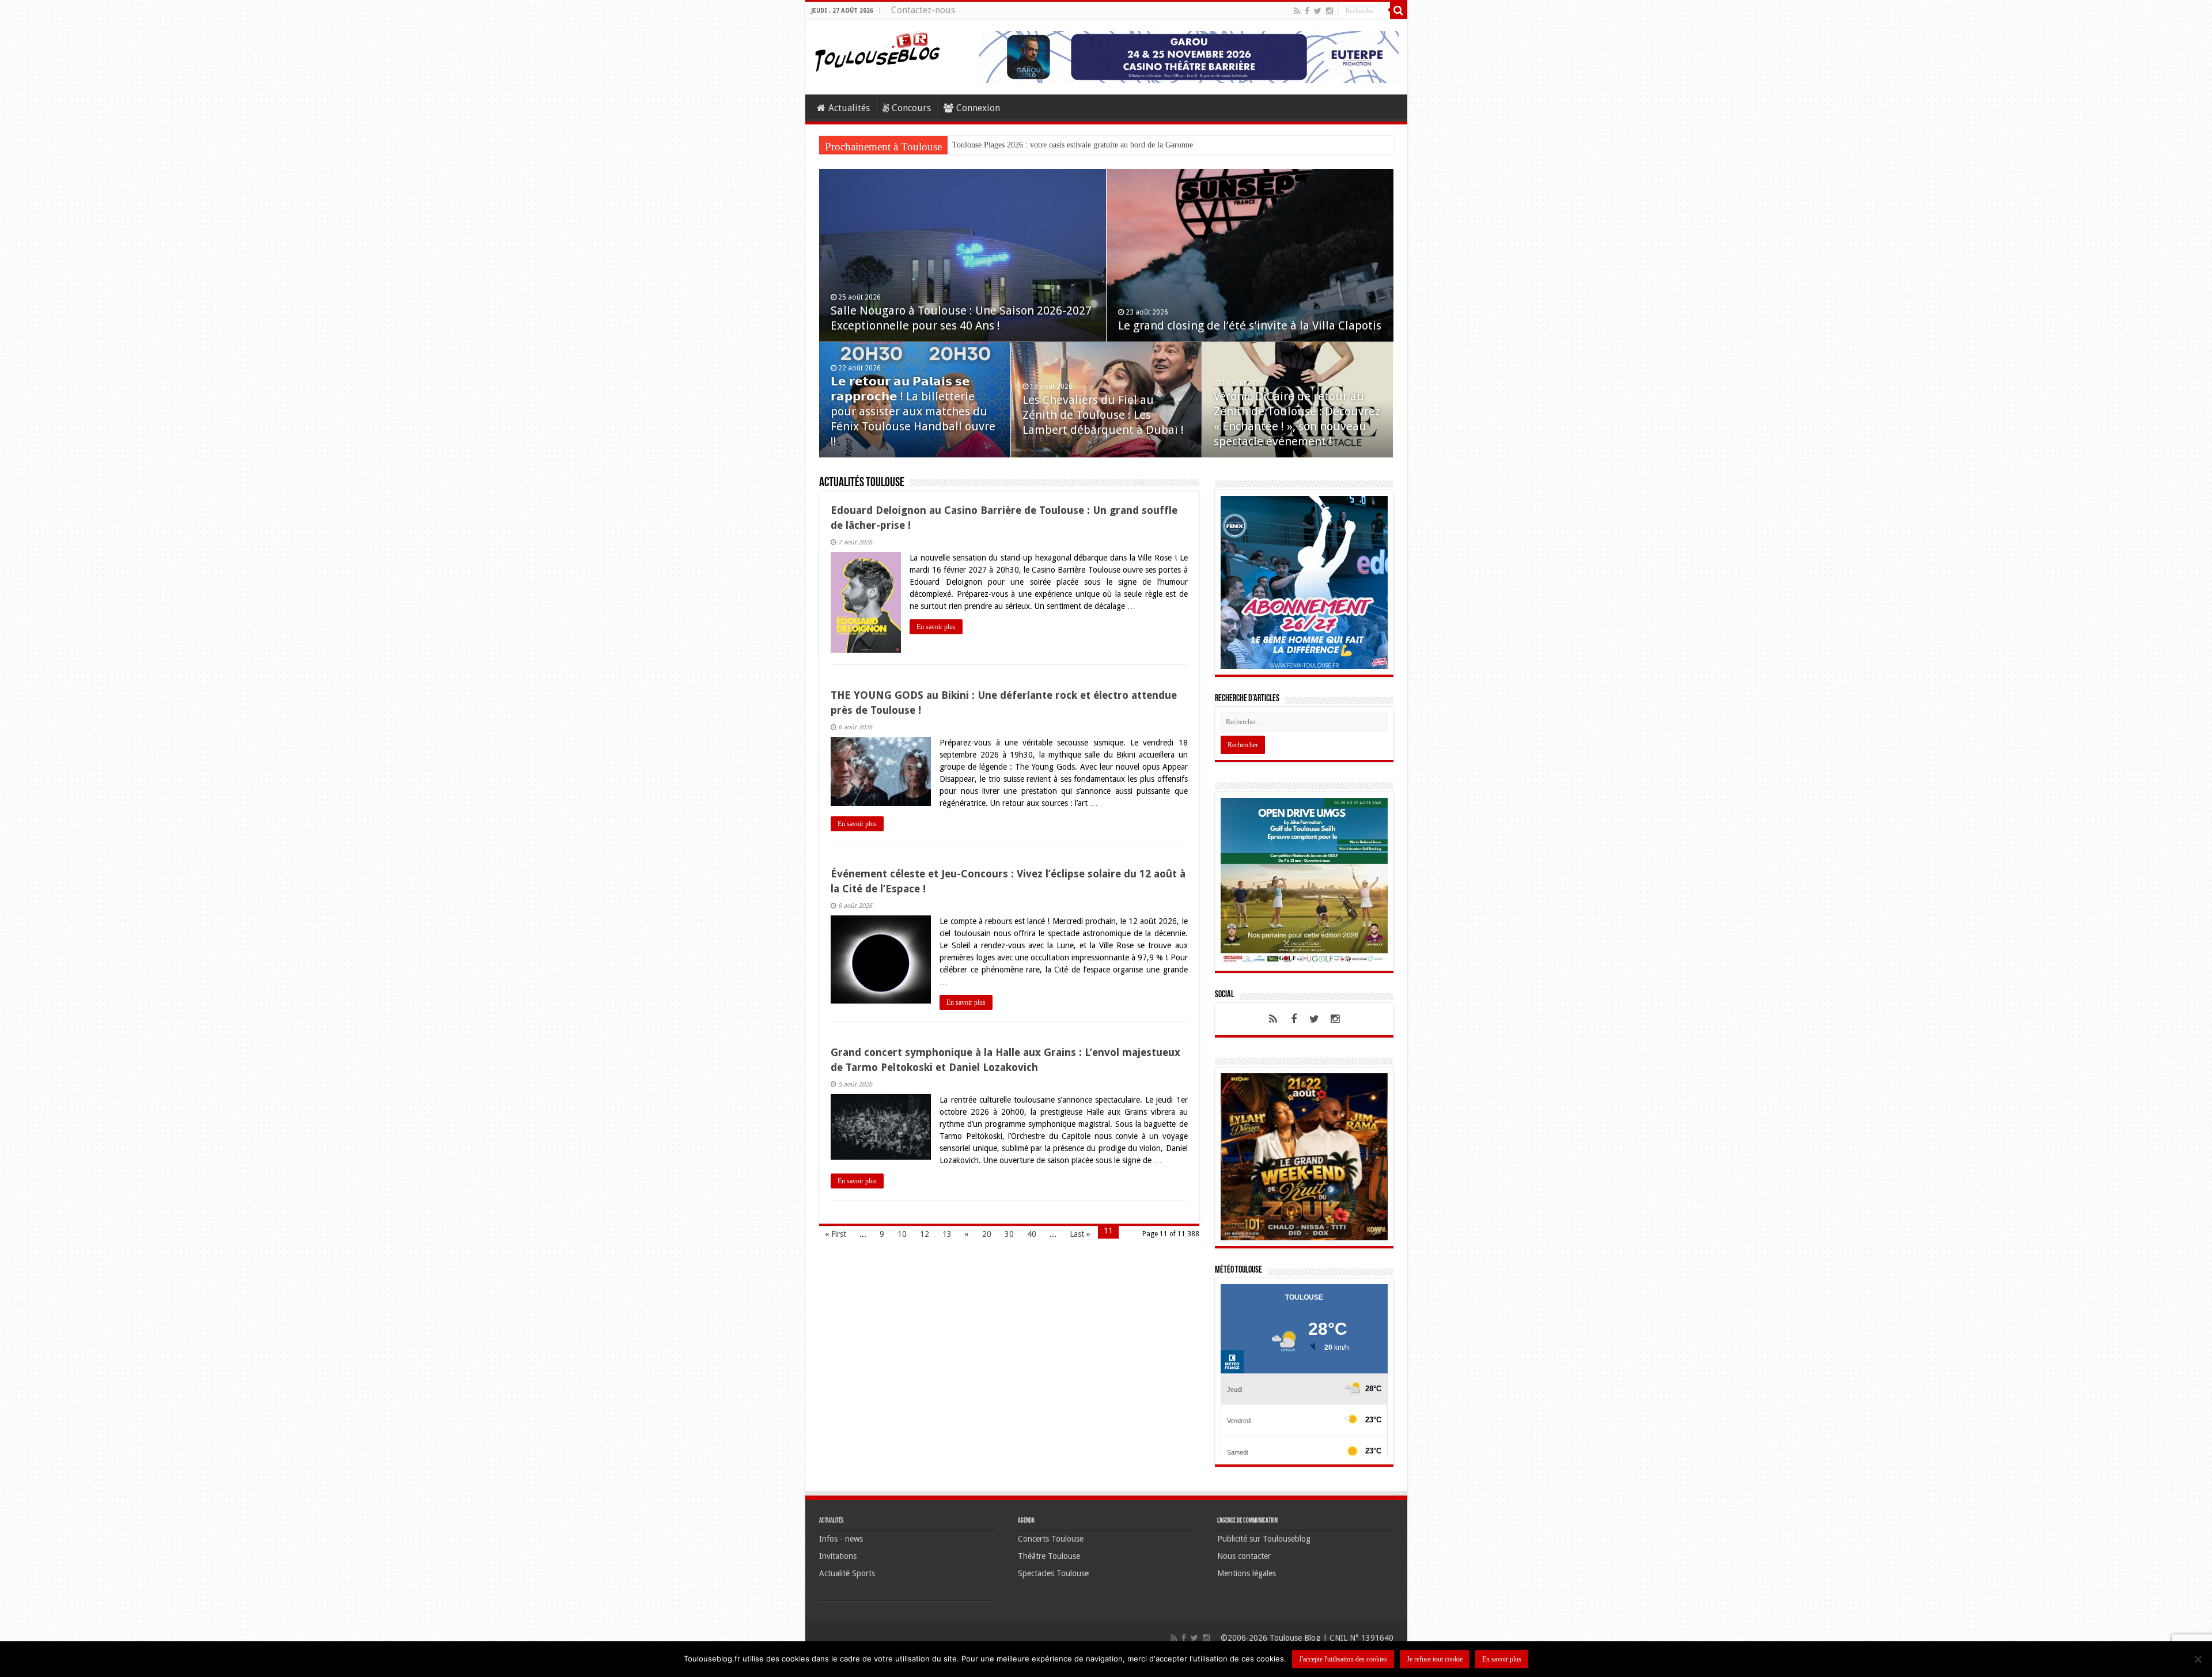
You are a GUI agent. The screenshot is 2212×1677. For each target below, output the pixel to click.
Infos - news (841, 1539)
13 (947, 1234)
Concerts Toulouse (1051, 1539)
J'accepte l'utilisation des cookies (1343, 1659)
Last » (1080, 1234)
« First (836, 1234)
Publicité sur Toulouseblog (1264, 1539)
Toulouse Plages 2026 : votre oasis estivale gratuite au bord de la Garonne (1073, 145)
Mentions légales (1247, 1573)
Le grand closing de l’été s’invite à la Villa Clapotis (1250, 325)
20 (987, 1234)
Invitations (838, 1556)
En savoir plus (936, 627)
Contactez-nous (923, 10)
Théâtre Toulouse (1049, 1556)
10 (902, 1234)
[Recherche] (1399, 10)
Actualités (849, 108)
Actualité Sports (847, 1573)
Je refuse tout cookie (1435, 1659)
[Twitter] (1318, 11)
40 (1032, 1234)
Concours (911, 108)
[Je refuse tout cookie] (2198, 1659)
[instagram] (1330, 11)
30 (1009, 1234)
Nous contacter (1244, 1556)
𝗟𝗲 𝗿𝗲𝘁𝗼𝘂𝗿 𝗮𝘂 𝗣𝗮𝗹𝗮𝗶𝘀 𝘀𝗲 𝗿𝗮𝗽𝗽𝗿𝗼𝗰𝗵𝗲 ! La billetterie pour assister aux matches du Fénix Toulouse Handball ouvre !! (913, 411)
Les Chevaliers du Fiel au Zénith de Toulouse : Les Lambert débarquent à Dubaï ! (1103, 415)
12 (925, 1234)
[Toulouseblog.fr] (877, 50)
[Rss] (1297, 11)
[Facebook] (1307, 11)
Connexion (978, 108)
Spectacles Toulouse (1053, 1573)
